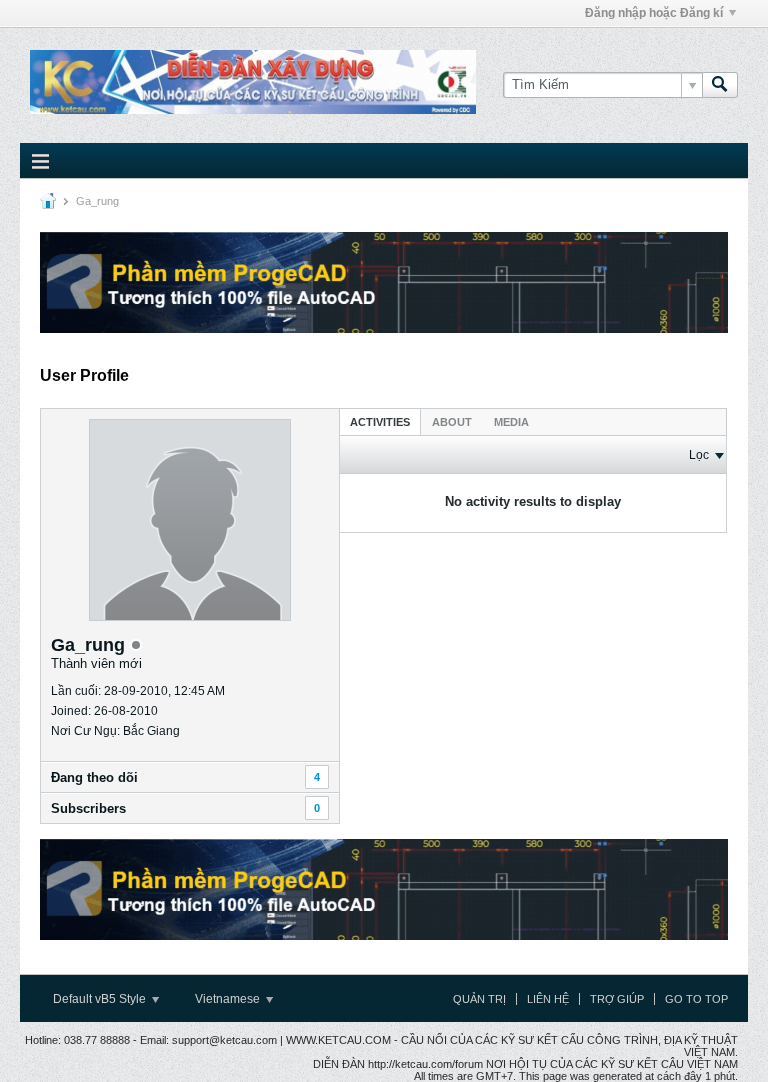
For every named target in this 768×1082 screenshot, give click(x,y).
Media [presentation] (511, 422)
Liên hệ (548, 999)
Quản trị (479, 999)
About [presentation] (452, 422)
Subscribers (88, 808)
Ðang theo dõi (94, 777)
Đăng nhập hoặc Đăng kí (654, 13)
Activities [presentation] (380, 422)
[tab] (380, 421)
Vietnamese (229, 999)
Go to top (696, 999)
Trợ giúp (617, 999)
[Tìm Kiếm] (720, 85)
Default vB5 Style (101, 999)
